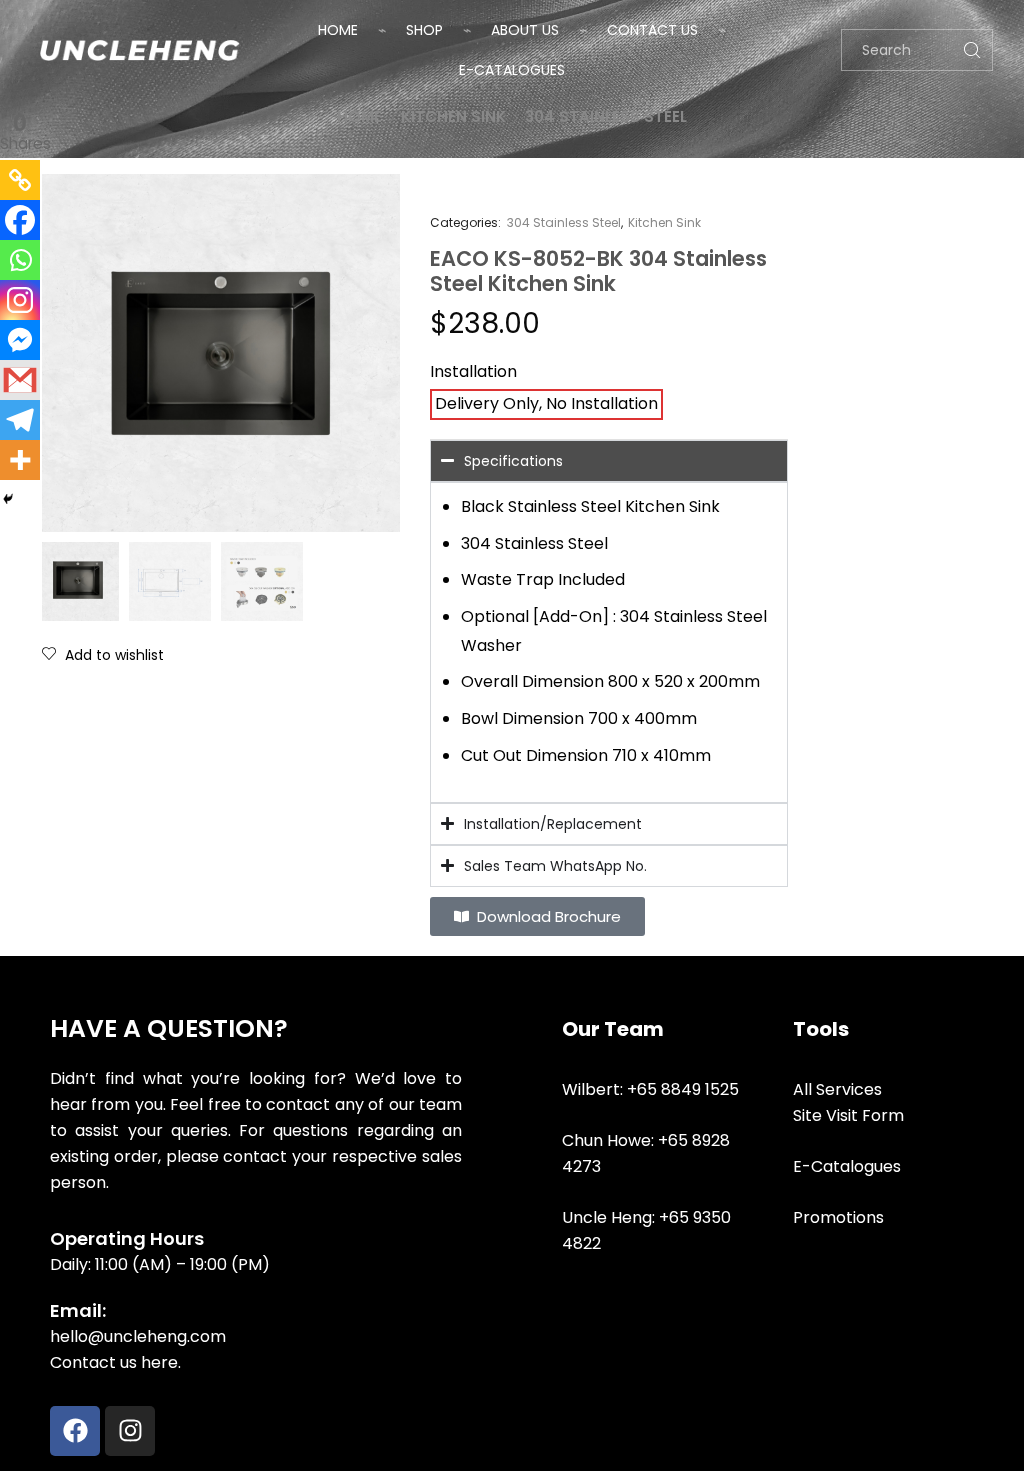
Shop (424, 30)
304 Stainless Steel (606, 116)
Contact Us (652, 30)
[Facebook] (20, 220)
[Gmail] (20, 380)
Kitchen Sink (453, 116)
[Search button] (972, 50)
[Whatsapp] (20, 260)
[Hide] (8, 499)
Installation (473, 372)
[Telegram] (20, 420)
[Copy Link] (20, 180)
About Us (525, 30)
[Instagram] (20, 300)
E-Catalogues (512, 70)
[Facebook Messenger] (20, 340)
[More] (20, 460)
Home (338, 30)
